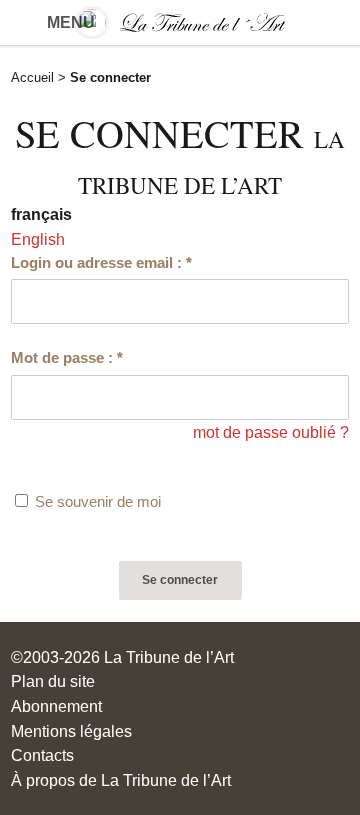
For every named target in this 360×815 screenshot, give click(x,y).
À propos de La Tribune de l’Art (121, 780)
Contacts (42, 755)
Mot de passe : (67, 358)
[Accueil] (179, 22)
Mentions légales (71, 731)
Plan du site (53, 681)
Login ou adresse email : (101, 263)
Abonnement (56, 706)
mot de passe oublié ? (271, 432)
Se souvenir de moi (98, 502)
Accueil (32, 77)
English (38, 239)
